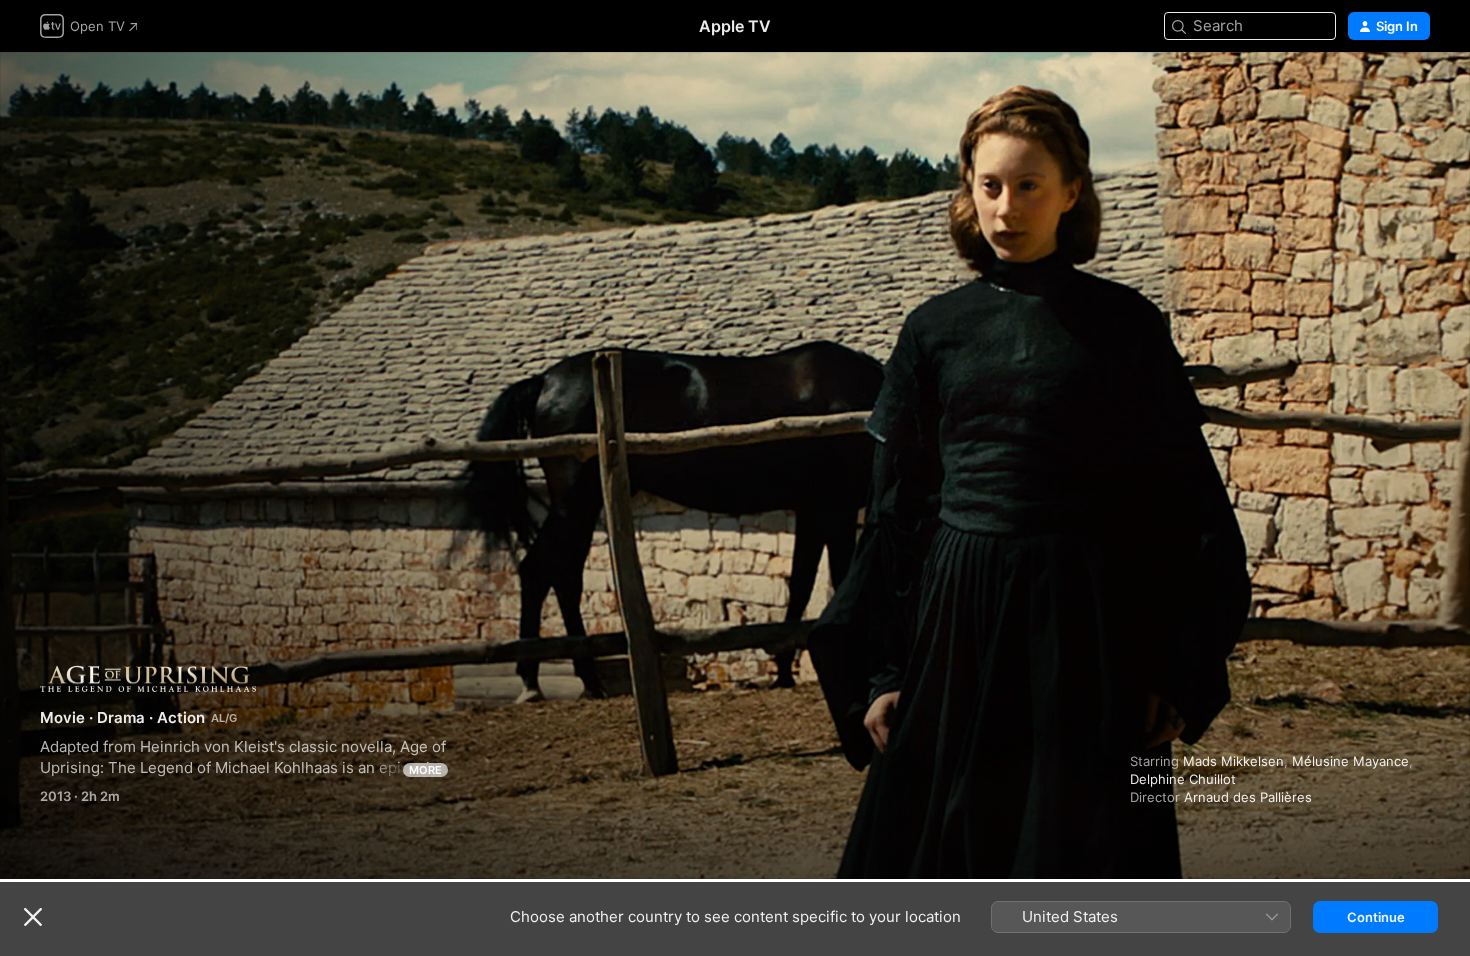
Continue (1376, 917)
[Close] (33, 917)
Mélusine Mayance (1350, 761)
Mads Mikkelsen (1233, 761)
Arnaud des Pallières (1248, 797)
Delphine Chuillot (1183, 779)
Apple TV (735, 26)
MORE (425, 770)
